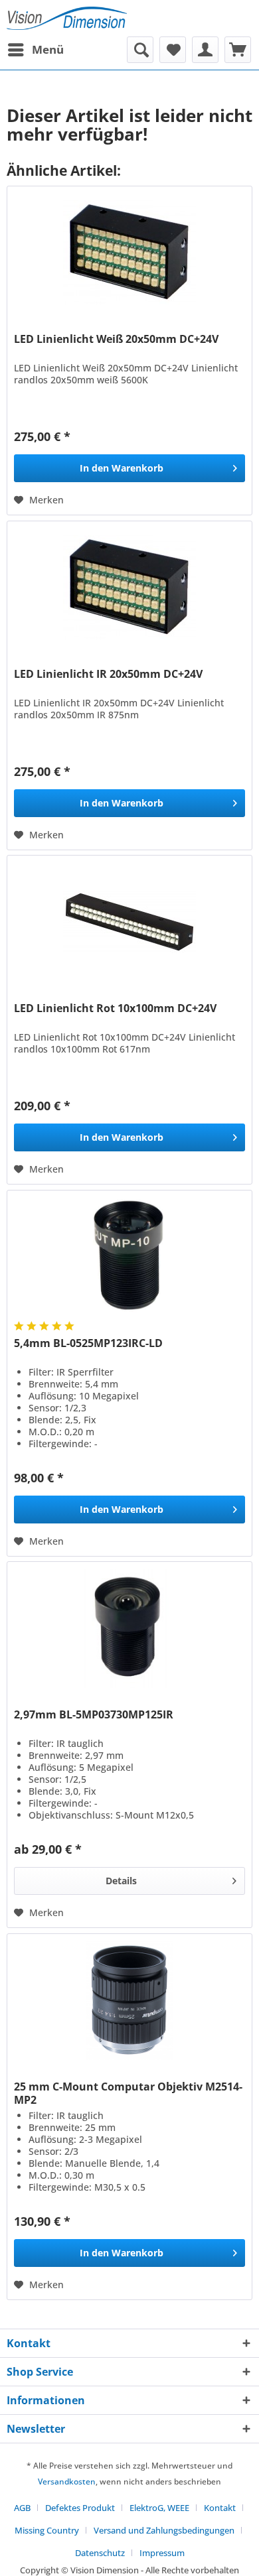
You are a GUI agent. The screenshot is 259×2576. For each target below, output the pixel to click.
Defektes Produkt (80, 2508)
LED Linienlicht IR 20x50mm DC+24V (108, 674)
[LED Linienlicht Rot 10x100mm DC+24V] (129, 922)
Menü (48, 49)
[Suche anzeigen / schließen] (140, 50)
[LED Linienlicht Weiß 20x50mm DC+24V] (129, 253)
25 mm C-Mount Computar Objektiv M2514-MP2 (128, 2093)
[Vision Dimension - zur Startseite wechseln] (67, 18)
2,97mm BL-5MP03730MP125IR (94, 1715)
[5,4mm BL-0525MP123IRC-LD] (129, 1257)
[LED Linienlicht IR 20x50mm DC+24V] (129, 588)
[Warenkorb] (238, 50)
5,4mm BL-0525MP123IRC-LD (88, 1343)
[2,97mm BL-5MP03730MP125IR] (129, 1628)
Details (121, 1881)
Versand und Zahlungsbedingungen (164, 2530)
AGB (22, 2508)
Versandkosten (67, 2481)
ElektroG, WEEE (159, 2508)
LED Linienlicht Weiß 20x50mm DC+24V (116, 339)
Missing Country (47, 2530)
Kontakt (220, 2508)
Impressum (162, 2553)
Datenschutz (100, 2553)
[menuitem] (35, 50)
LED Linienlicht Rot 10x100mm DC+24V (115, 1008)
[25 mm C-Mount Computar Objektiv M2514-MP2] (129, 2000)
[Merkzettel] (173, 50)
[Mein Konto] (205, 50)
